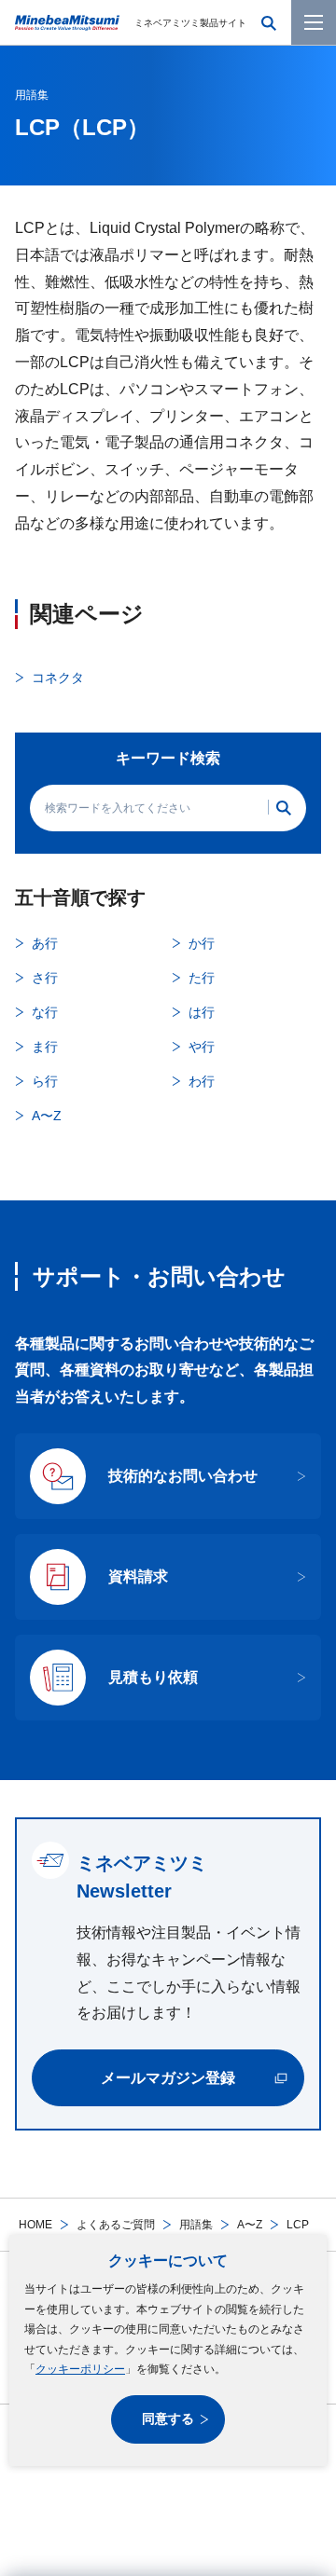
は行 (202, 1012)
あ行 (45, 943)
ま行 (45, 1047)
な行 (45, 1012)
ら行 (45, 1081)
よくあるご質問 (116, 2225)
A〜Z (250, 2225)
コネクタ (58, 678)
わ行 (202, 1081)
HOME (35, 2225)
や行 (202, 1047)
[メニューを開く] (314, 22)
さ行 (45, 978)
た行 (202, 978)
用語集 (196, 2225)
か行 (202, 943)
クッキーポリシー (80, 2369)
